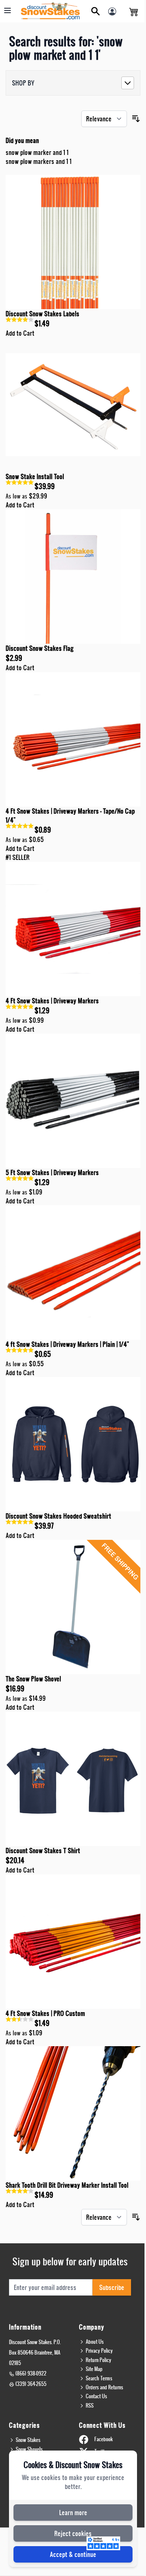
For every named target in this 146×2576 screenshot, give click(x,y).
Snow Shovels (29, 2449)
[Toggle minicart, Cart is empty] (134, 11)
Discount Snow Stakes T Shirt (43, 1850)
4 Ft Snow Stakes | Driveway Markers (52, 1000)
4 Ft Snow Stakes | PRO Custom (45, 2013)
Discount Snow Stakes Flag (40, 648)
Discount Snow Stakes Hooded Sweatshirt (58, 1516)
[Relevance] (104, 119)
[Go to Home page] (51, 11)
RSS (90, 2405)
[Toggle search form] (95, 11)
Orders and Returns (104, 2387)
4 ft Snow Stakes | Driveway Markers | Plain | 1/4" (67, 1344)
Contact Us (96, 2396)
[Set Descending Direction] (136, 119)
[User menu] (114, 13)
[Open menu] (7, 10)
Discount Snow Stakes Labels (42, 313)
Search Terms (99, 2378)
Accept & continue (73, 2554)
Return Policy (98, 2360)
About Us (95, 2342)
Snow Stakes (28, 2440)
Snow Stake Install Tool (35, 476)
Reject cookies (73, 2533)
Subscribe (112, 2287)
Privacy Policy (99, 2350)
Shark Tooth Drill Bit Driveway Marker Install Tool (67, 2185)
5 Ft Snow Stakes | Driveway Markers (52, 1172)
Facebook (104, 2439)
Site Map (94, 2369)
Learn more (73, 2512)
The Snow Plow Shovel (33, 1679)
